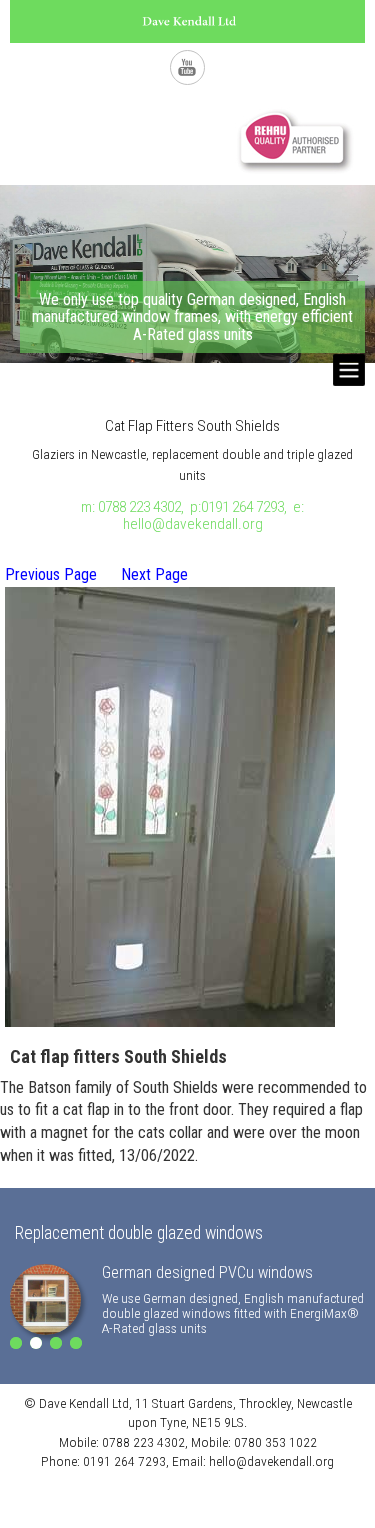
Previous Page (51, 574)
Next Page (154, 574)
